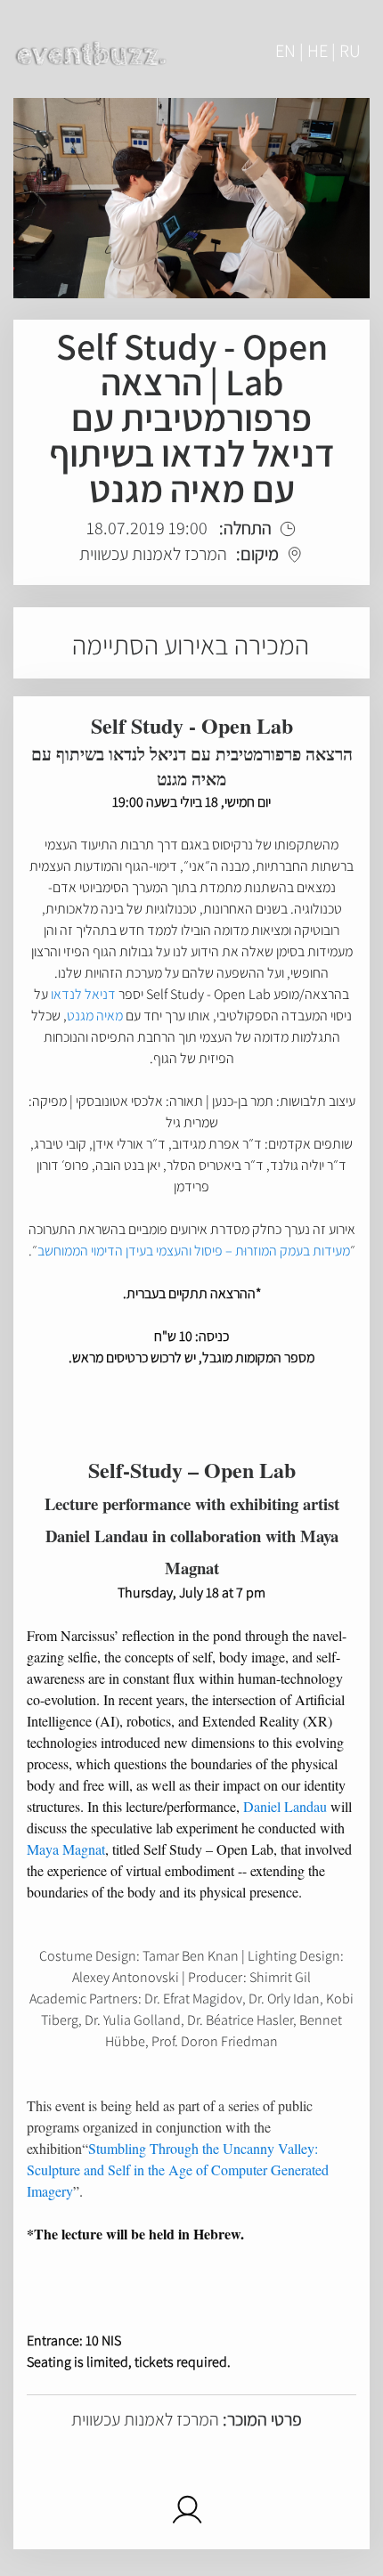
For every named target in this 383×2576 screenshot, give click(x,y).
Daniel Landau (285, 1806)
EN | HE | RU (318, 51)
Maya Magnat (66, 1849)
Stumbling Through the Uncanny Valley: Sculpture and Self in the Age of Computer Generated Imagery (178, 2170)
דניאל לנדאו (83, 994)
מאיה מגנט (95, 1016)
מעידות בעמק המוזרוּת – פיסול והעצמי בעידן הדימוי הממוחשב (194, 1251)
